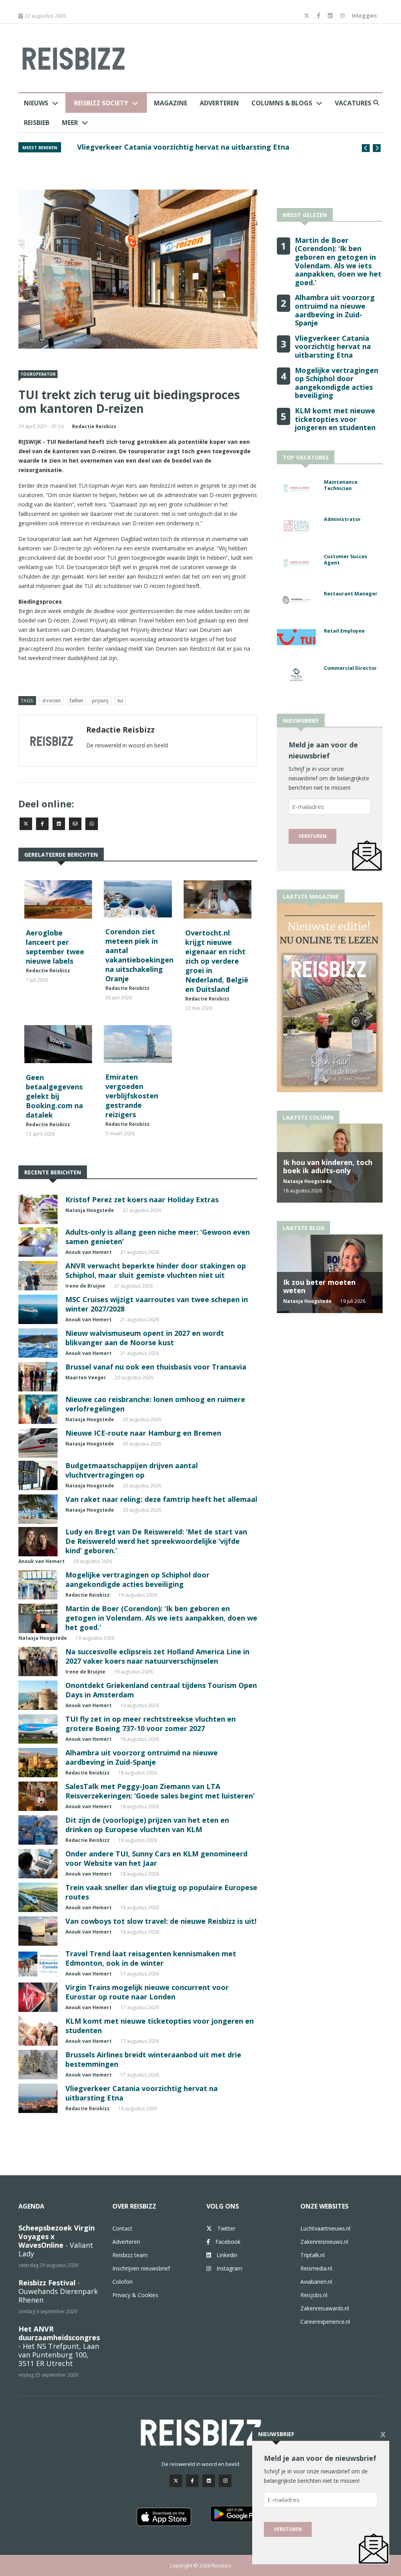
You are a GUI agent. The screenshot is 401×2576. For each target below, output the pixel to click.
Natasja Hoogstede (90, 1210)
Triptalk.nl (312, 2255)
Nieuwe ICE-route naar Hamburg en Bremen (143, 1433)
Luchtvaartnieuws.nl (325, 2228)
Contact (122, 2228)
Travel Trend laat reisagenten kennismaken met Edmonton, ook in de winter (151, 1958)
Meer (70, 123)
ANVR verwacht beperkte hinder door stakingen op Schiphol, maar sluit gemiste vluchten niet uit (156, 1270)
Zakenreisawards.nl (325, 2308)
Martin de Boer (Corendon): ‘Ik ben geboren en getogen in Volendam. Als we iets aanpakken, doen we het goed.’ (161, 1618)
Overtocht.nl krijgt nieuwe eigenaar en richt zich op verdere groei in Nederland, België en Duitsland (217, 961)
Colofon (123, 2282)
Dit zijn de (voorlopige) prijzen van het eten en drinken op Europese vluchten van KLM (147, 1825)
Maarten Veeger (86, 1378)
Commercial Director (350, 668)
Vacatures (353, 103)
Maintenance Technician (341, 485)
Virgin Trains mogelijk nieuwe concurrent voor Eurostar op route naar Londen (147, 1992)
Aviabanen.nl (316, 2282)
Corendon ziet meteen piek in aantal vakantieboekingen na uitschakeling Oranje (139, 955)
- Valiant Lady (57, 2241)
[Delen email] (75, 824)
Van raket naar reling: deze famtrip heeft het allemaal (161, 1499)
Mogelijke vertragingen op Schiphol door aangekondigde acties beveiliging (209, 147)
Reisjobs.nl (314, 2295)
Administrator (342, 519)
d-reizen (51, 701)
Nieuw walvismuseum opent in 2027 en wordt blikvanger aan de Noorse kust (145, 1338)
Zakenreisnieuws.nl (324, 2242)
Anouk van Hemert (89, 1252)
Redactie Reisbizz (94, 426)
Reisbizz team (130, 2255)
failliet (76, 701)
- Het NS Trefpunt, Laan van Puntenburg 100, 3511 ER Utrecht (59, 2346)
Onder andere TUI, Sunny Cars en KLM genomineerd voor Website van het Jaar (156, 1858)
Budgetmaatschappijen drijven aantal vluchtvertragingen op (132, 1470)
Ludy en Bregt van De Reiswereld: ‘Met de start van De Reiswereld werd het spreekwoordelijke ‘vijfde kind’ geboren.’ (156, 1541)
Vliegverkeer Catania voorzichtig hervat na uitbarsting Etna (333, 346)
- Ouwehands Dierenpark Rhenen (58, 2291)
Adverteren (219, 103)
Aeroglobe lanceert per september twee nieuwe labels (55, 947)
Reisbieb (37, 123)
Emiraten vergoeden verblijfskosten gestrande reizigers (132, 1096)
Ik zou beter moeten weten (319, 1286)
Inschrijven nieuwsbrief (141, 2268)
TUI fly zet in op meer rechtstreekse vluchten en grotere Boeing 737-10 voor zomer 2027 (151, 1724)
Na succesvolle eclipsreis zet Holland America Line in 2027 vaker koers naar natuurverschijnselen (157, 1656)
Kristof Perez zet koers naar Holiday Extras (142, 1199)
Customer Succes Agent (346, 560)
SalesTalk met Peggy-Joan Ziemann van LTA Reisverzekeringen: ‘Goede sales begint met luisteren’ (160, 1791)
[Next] (377, 148)
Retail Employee (344, 631)
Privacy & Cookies (135, 2295)
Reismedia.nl (316, 2268)
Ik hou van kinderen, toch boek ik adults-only (328, 1167)
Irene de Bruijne (85, 1286)
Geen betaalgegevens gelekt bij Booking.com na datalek (54, 1096)
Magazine (171, 103)
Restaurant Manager (351, 594)
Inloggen (364, 15)
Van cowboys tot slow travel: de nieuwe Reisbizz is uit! (161, 1921)
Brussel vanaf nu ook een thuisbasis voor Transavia (156, 1367)
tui (120, 701)
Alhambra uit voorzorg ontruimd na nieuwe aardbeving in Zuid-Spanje (142, 1757)
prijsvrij (100, 701)
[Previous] (366, 148)
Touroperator (38, 374)
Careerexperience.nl (325, 2322)
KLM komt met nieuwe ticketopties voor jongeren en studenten (335, 419)
